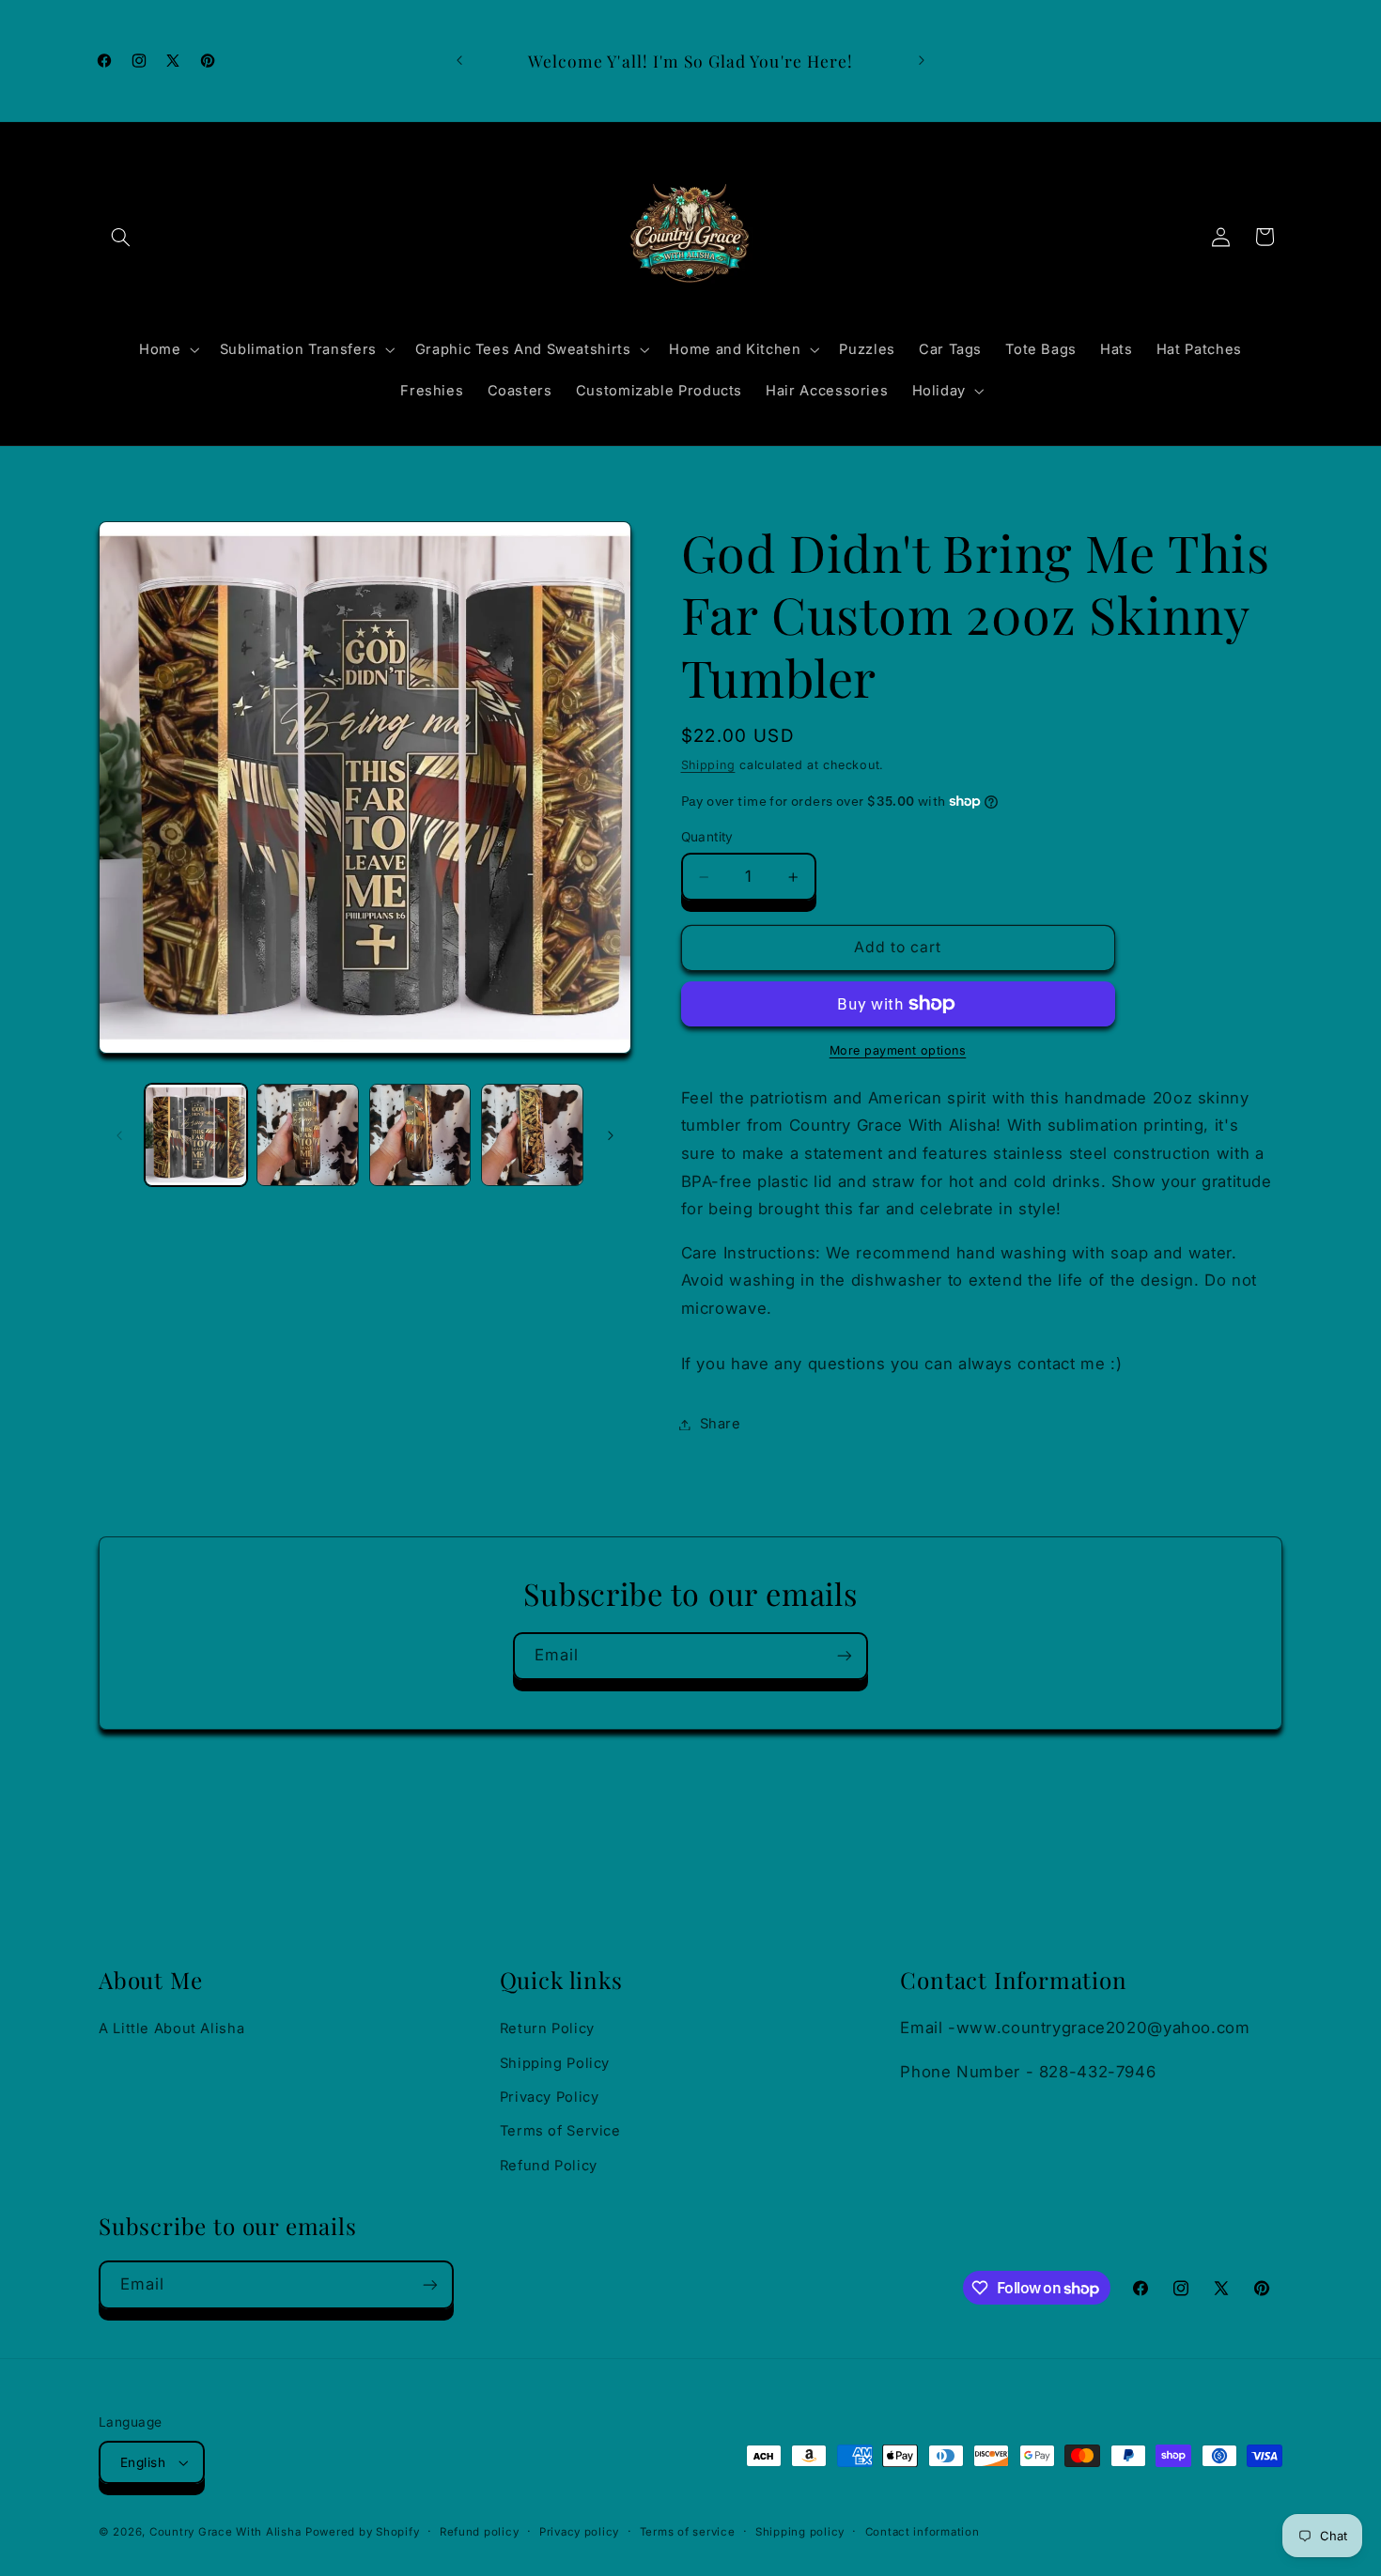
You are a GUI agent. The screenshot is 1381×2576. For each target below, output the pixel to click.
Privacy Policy (550, 2097)
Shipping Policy (555, 2063)
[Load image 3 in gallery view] (420, 1135)
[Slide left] (119, 1135)
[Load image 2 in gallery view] (308, 1135)
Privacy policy (579, 2532)
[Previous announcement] (459, 61)
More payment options (898, 1050)
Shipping (708, 765)
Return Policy (547, 2028)
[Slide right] (611, 1135)
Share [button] (721, 1424)
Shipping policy (800, 2532)
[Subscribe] (845, 1656)
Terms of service (688, 2532)
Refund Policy (549, 2166)
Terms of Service (560, 2131)
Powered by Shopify (362, 2532)
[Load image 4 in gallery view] (532, 1135)
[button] (120, 237)
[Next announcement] (922, 61)
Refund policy (480, 2532)
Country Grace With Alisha (225, 2532)
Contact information (923, 2532)
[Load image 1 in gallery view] (196, 1135)
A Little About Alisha (171, 2028)
